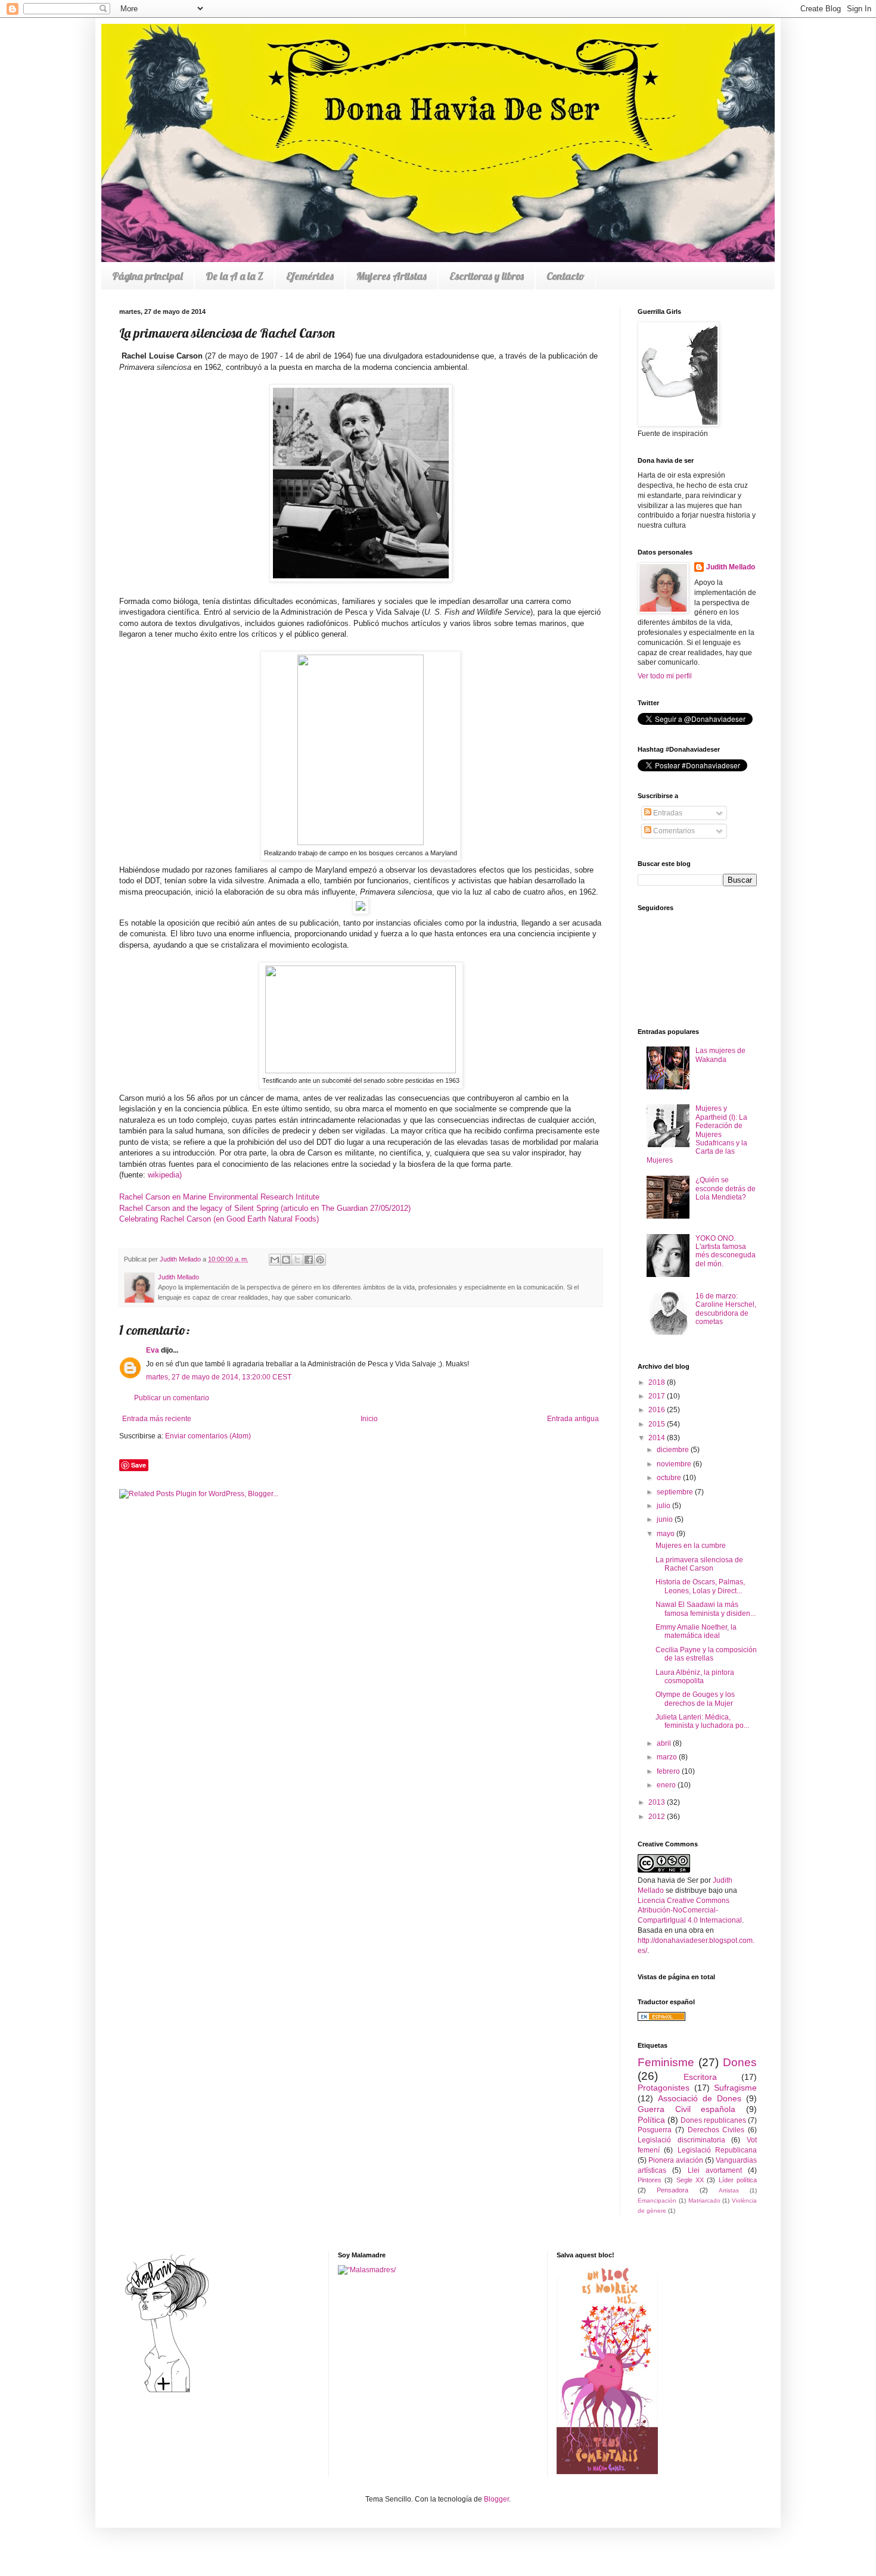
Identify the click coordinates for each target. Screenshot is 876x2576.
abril (665, 1743)
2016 (658, 1410)
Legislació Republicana (717, 2150)
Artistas (729, 2190)
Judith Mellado (731, 567)
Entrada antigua (573, 1419)
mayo (667, 1534)
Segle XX (690, 2180)
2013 (658, 1802)
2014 (658, 1438)
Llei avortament (715, 2170)
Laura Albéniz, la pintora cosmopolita (695, 1677)
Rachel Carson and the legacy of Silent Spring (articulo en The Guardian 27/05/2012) (265, 1208)
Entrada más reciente (157, 1419)
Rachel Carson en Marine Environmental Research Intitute (219, 1197)
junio (666, 1519)
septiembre (676, 1492)
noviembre (675, 1464)
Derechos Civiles (716, 2130)
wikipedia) (165, 1175)
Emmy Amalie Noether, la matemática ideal (696, 1631)
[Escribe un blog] (286, 1260)
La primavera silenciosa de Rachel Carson (699, 1564)
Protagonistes (664, 2088)
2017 (658, 1396)
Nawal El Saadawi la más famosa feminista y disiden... (706, 1609)
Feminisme (666, 2062)
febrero (669, 1771)
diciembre (674, 1450)
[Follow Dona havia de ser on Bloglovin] (167, 2392)
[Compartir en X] (297, 1260)
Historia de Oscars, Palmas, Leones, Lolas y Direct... (700, 1586)
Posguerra (655, 2130)
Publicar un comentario (172, 1398)
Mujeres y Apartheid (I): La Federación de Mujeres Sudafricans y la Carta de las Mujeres (697, 1134)
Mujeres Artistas (392, 276)
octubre (670, 1478)
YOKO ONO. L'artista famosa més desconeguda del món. (726, 1251)
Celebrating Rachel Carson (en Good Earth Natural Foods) (219, 1219)
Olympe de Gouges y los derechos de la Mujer (695, 1699)
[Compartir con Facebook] (309, 1260)
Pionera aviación (676, 2160)
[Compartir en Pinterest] (320, 1260)
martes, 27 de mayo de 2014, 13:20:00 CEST (219, 1377)
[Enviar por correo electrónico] (275, 1260)
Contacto (566, 276)
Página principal (147, 276)
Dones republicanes (713, 2120)
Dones (740, 2062)
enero (667, 1785)
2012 (658, 1817)
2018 (658, 1382)
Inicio (369, 1419)
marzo (668, 1757)
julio (664, 1506)
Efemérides (310, 276)
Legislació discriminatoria (681, 2140)
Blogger (496, 2499)
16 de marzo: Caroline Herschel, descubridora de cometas (726, 1309)
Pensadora (672, 2190)
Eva (153, 1350)
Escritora (700, 2077)
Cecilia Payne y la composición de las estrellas (706, 1654)
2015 (658, 1424)
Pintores (650, 2180)
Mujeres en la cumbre (691, 1546)
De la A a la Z (234, 276)
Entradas (667, 813)
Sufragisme (735, 2088)
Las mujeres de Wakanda (720, 1055)
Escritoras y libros (487, 276)
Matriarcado (704, 2200)
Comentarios (673, 831)
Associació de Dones (700, 2098)
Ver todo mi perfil (665, 676)
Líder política (738, 2180)
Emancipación (657, 2200)
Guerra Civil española (686, 2109)
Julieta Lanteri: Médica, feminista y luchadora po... (702, 1721)
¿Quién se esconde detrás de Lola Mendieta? (726, 1189)
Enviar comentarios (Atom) (208, 1436)
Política (651, 2120)
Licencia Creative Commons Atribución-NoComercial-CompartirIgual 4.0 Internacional (690, 1911)
